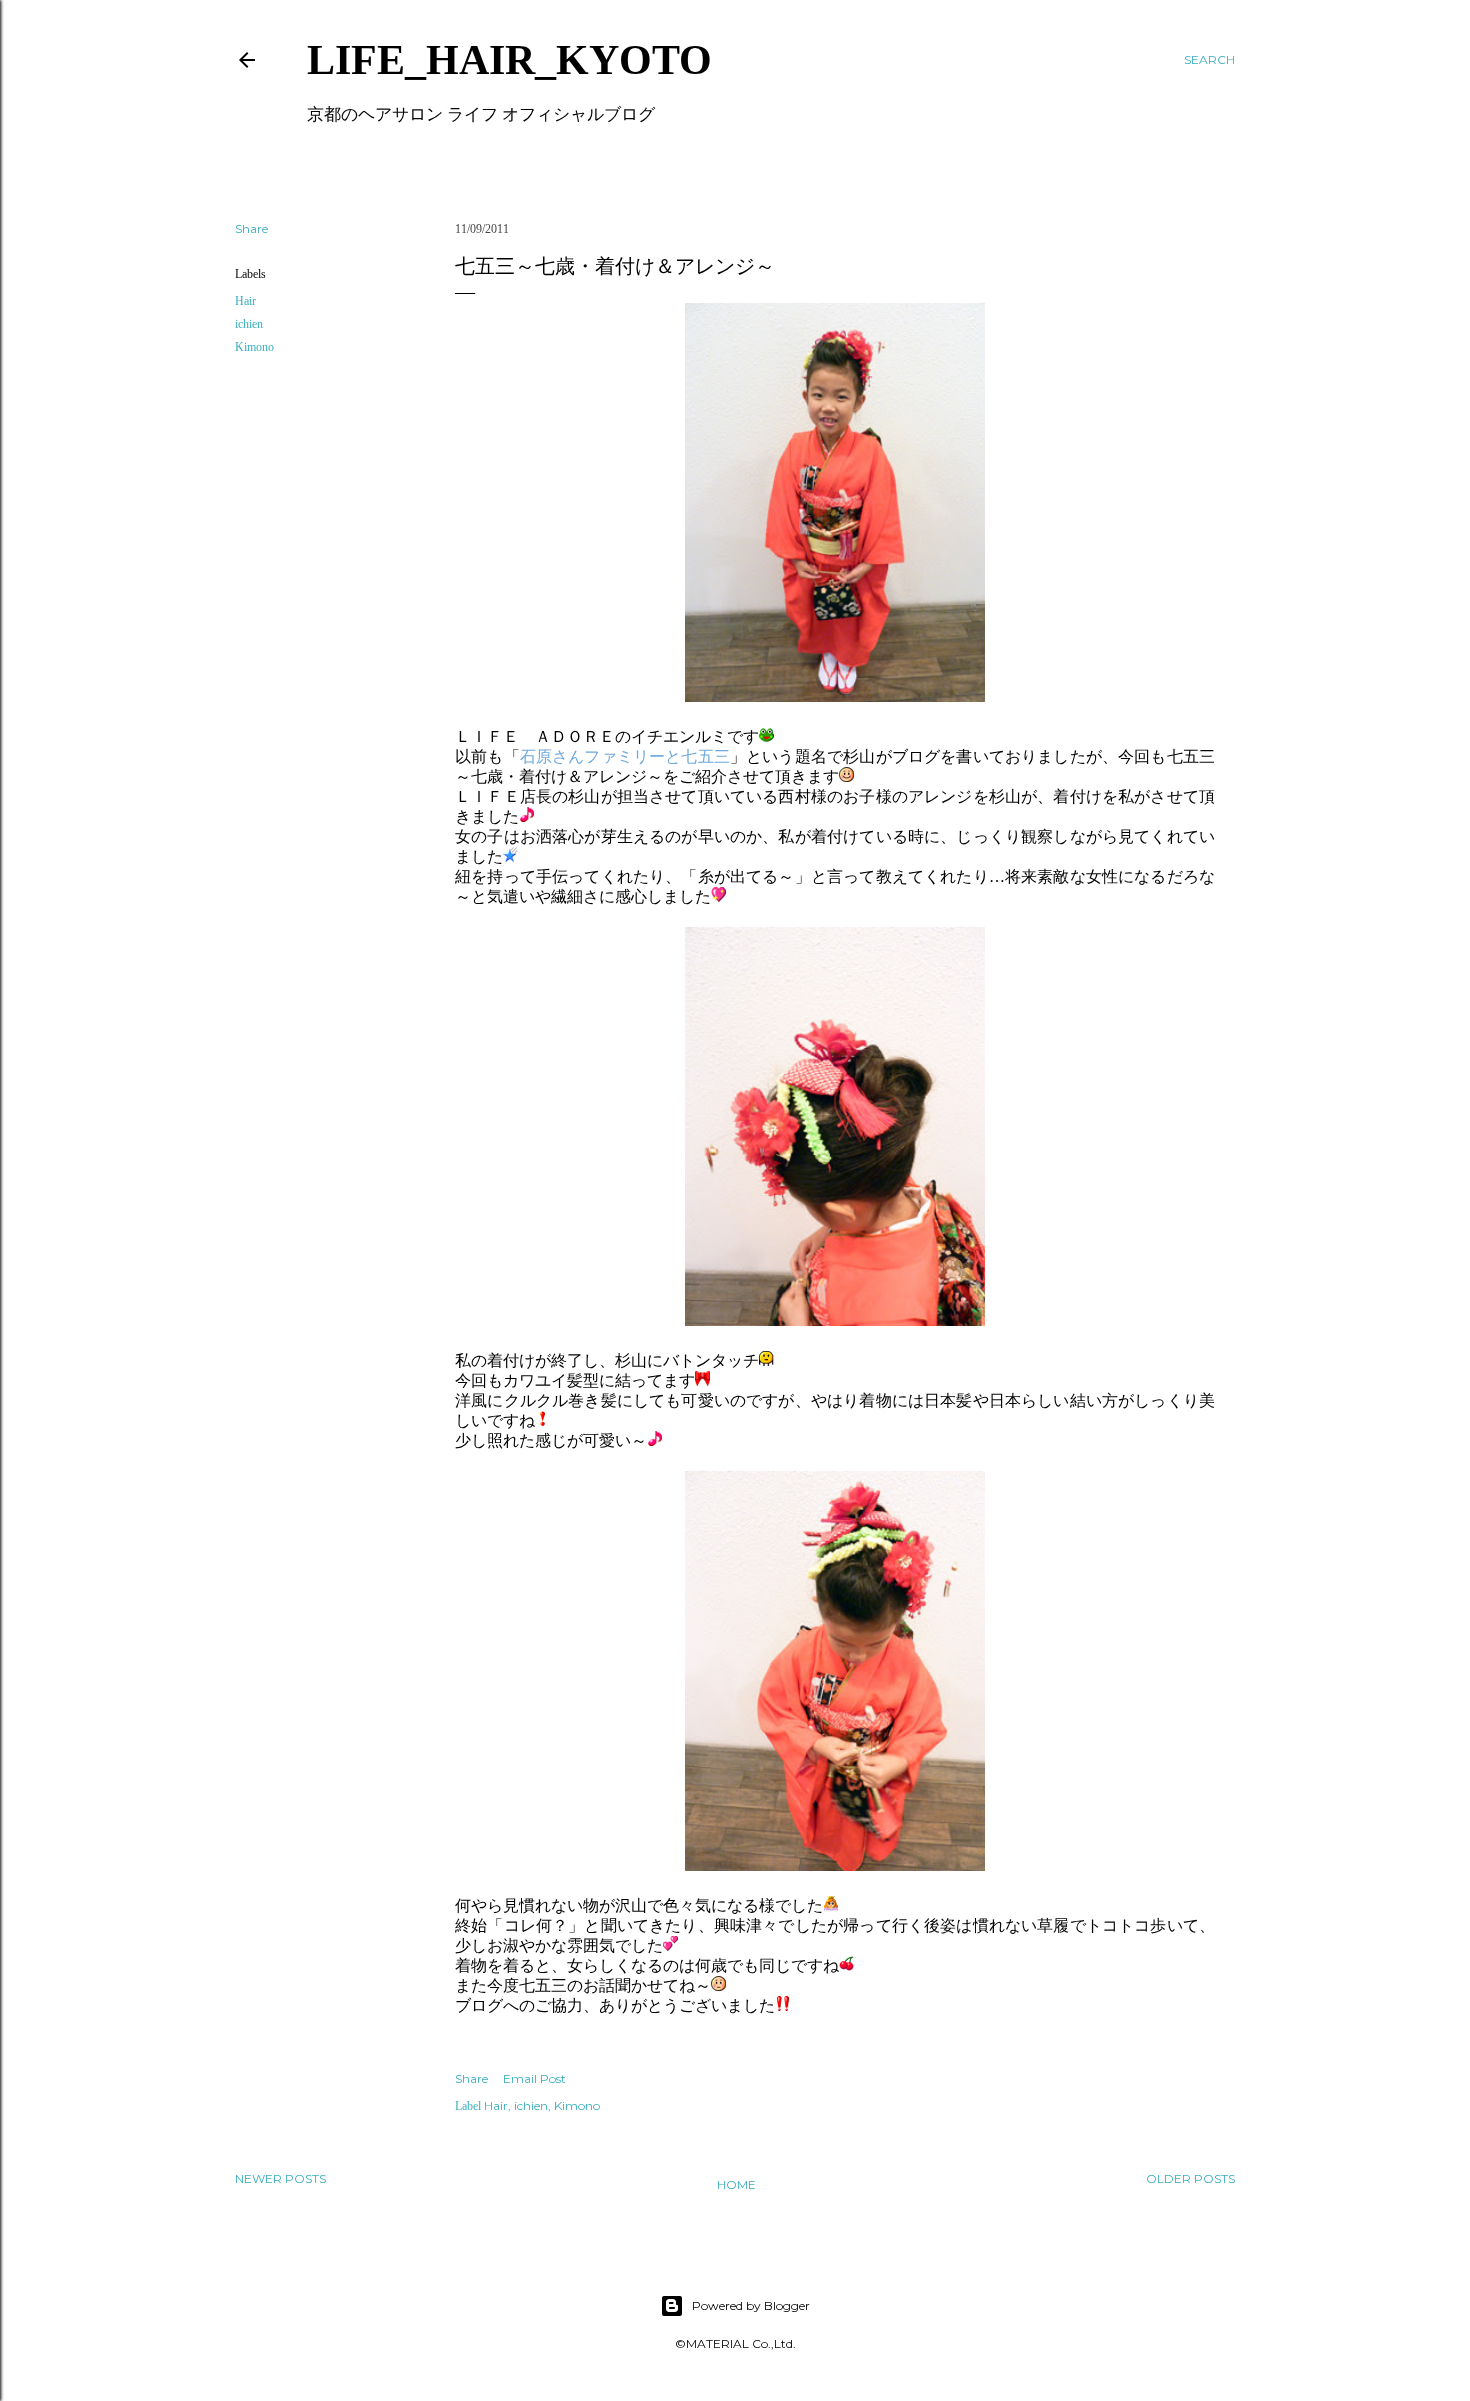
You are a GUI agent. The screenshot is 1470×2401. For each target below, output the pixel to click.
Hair (245, 301)
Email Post (534, 2078)
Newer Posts (280, 2178)
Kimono (254, 347)
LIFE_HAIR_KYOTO (509, 60)
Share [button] (251, 228)
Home (736, 2184)
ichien (249, 324)
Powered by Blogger (751, 2305)
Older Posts (1190, 2178)
